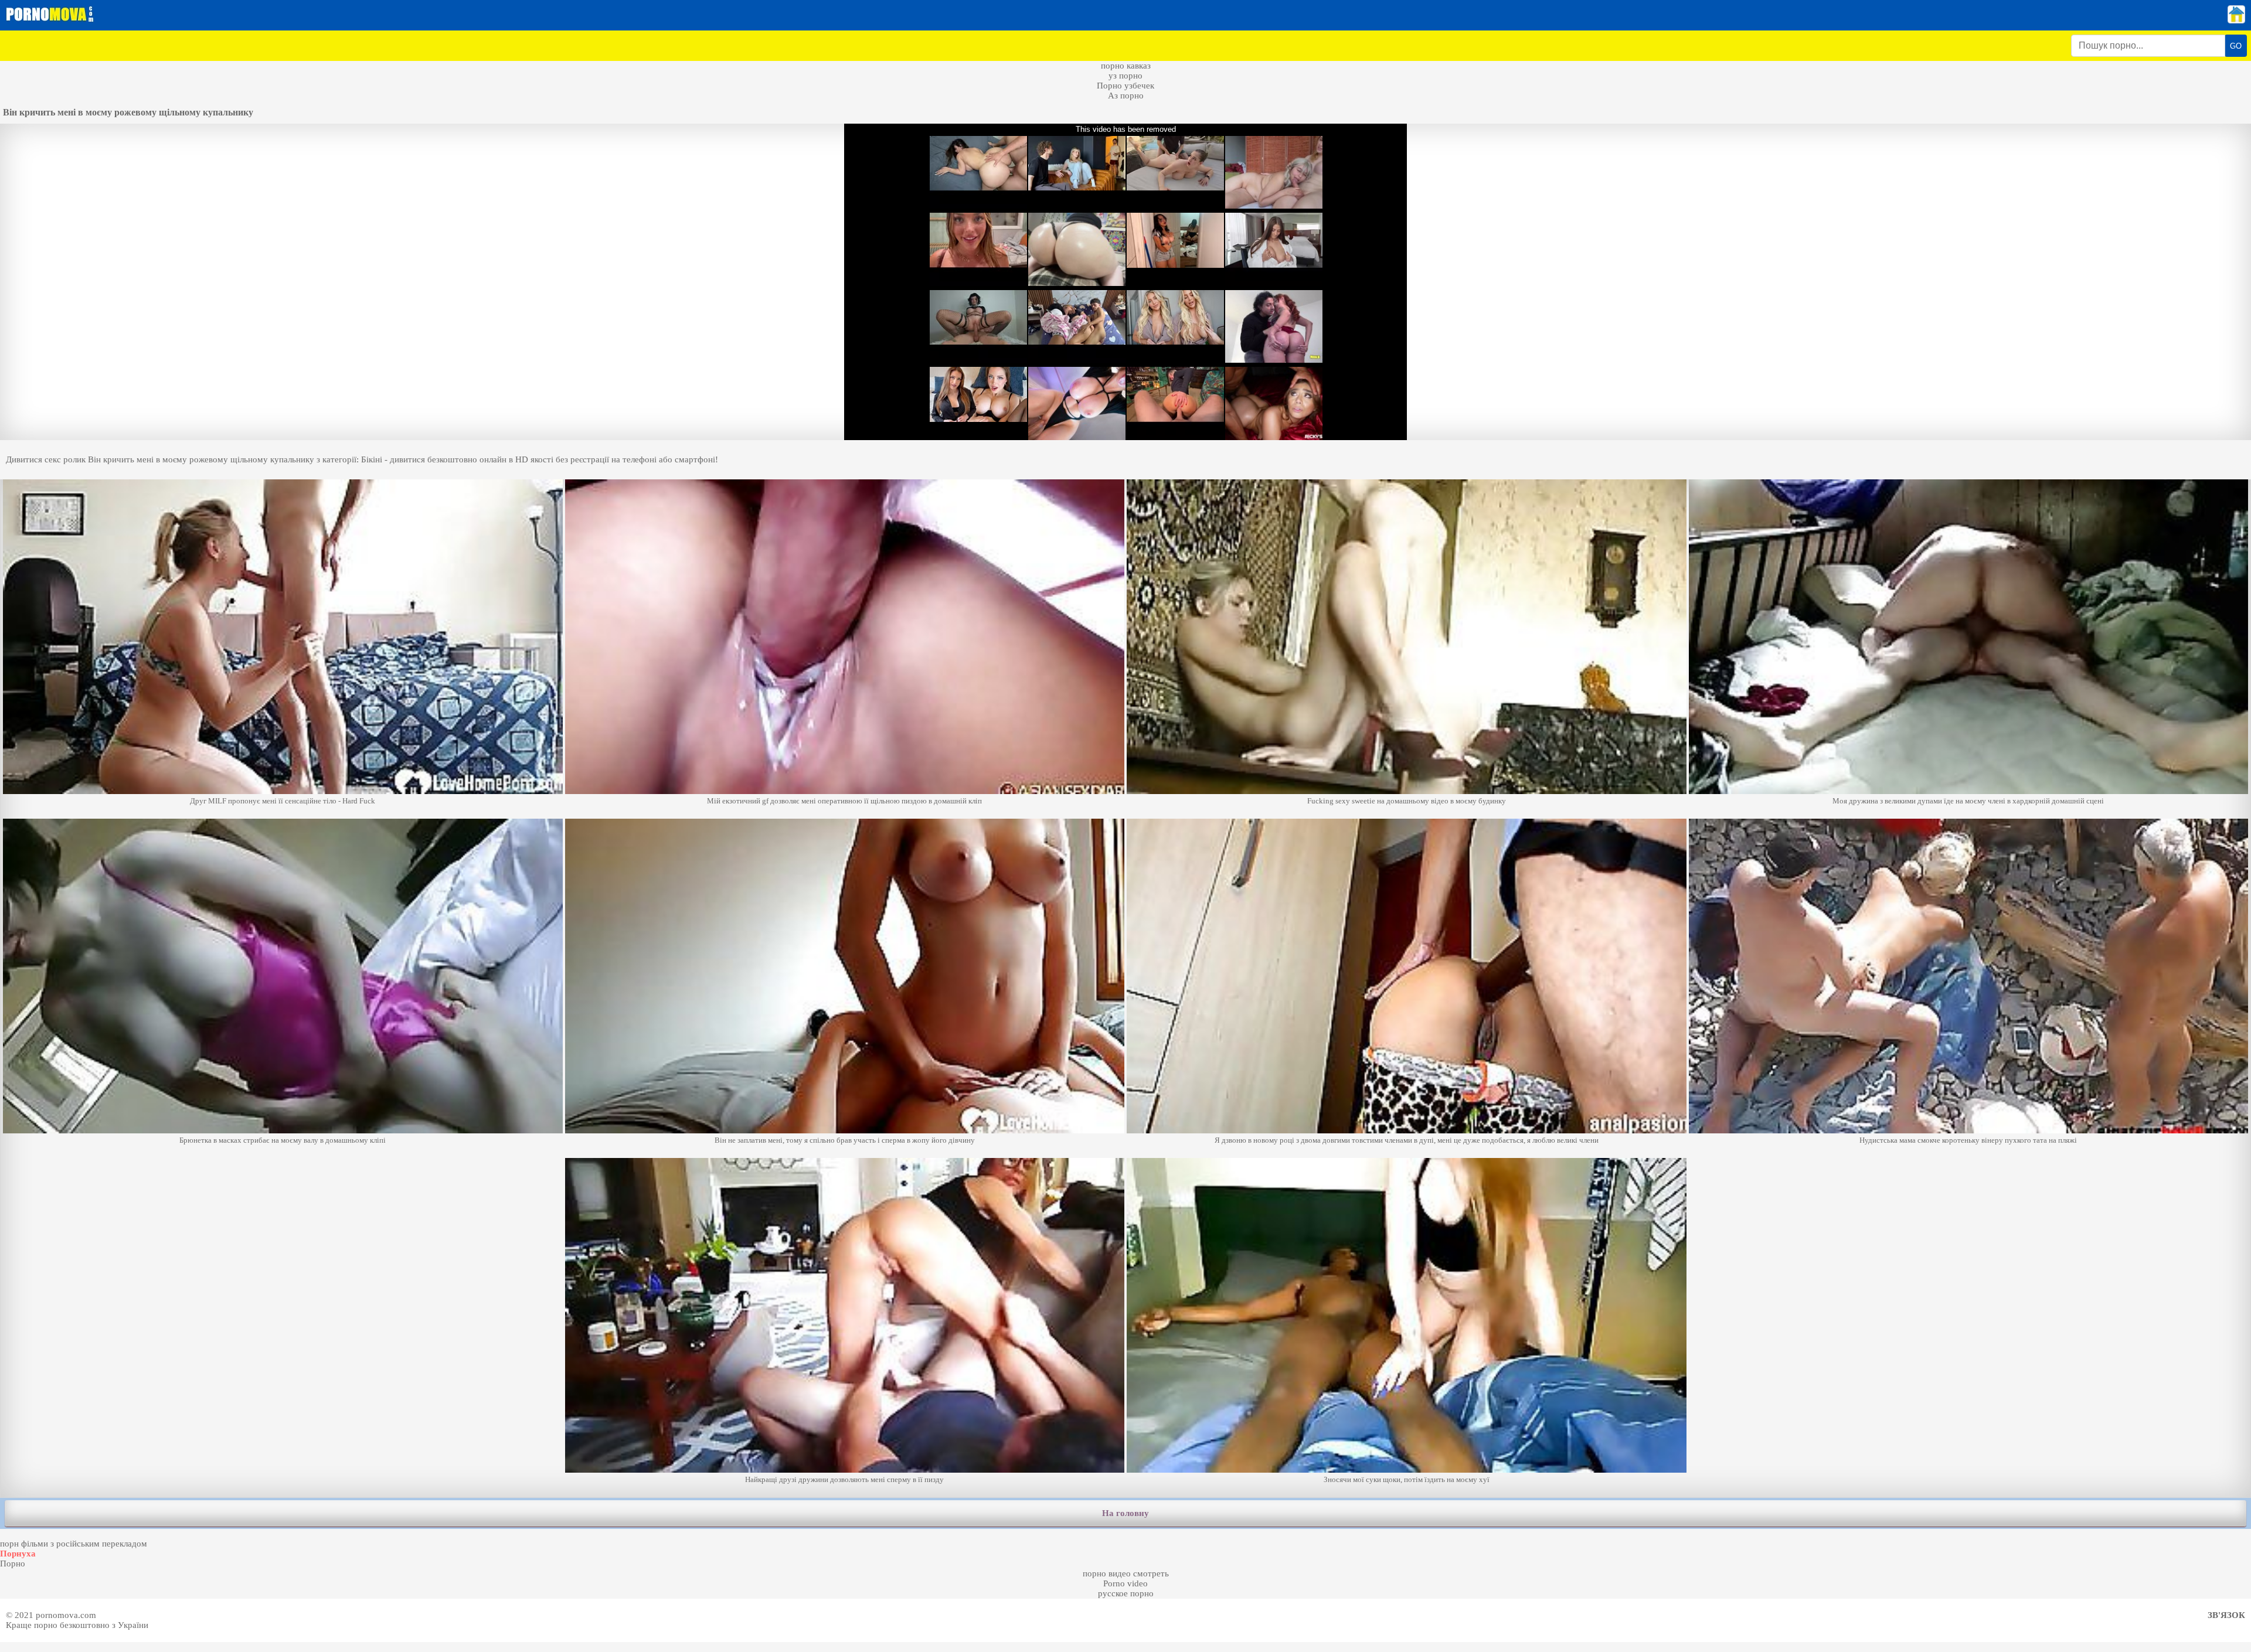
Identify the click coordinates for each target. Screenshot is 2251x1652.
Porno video (1125, 1583)
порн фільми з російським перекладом (74, 1544)
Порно (13, 1564)
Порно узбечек (1125, 86)
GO (2236, 46)
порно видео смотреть (1126, 1573)
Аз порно (1126, 96)
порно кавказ (1126, 66)
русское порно (1126, 1593)
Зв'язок (2226, 1615)
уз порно (1125, 76)
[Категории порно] (2236, 21)
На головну (1125, 1513)
